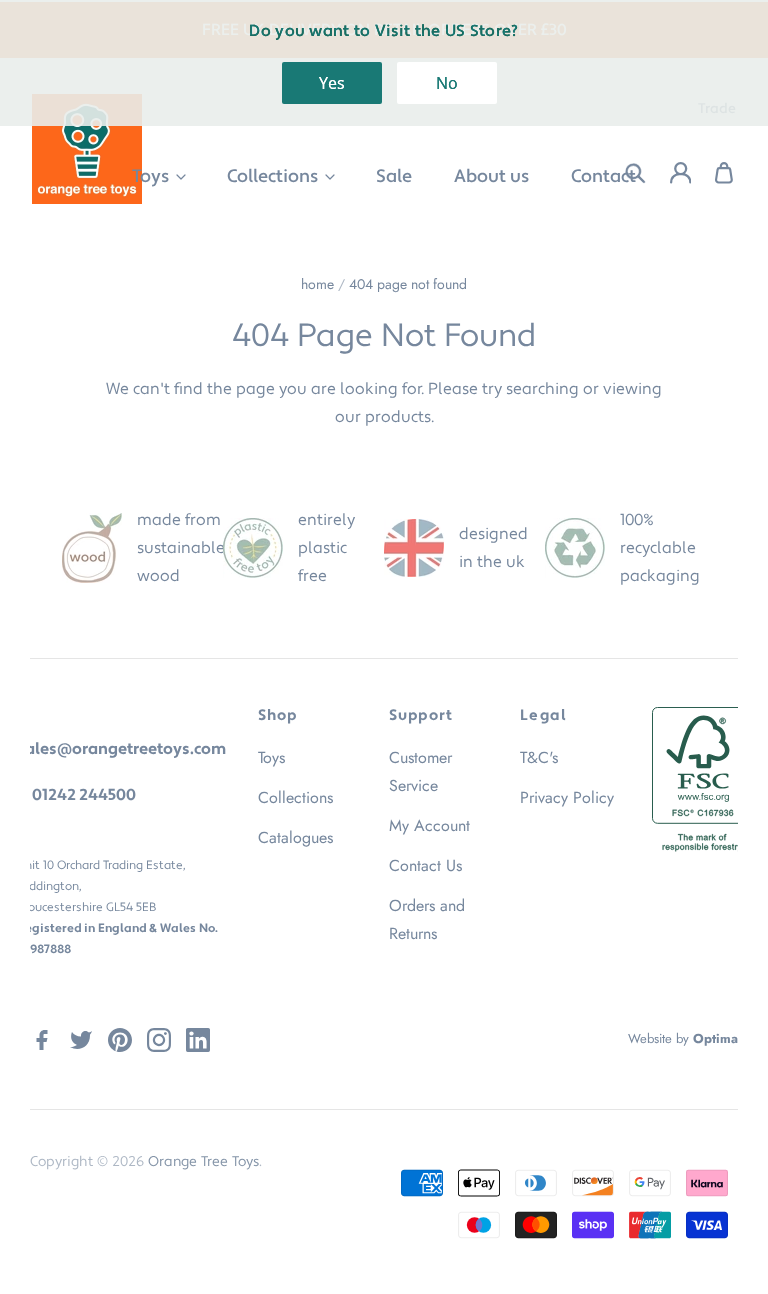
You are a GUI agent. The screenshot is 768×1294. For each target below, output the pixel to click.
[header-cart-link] (713, 173)
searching (542, 389)
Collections (274, 176)
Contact (603, 176)
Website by (683, 1038)
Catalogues (295, 837)
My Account (429, 825)
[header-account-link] (668, 173)
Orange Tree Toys (203, 1162)
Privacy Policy (567, 797)
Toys (152, 176)
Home (317, 284)
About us (491, 176)
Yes (332, 83)
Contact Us (425, 865)
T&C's (539, 757)
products (398, 417)
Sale (394, 176)
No (447, 83)
